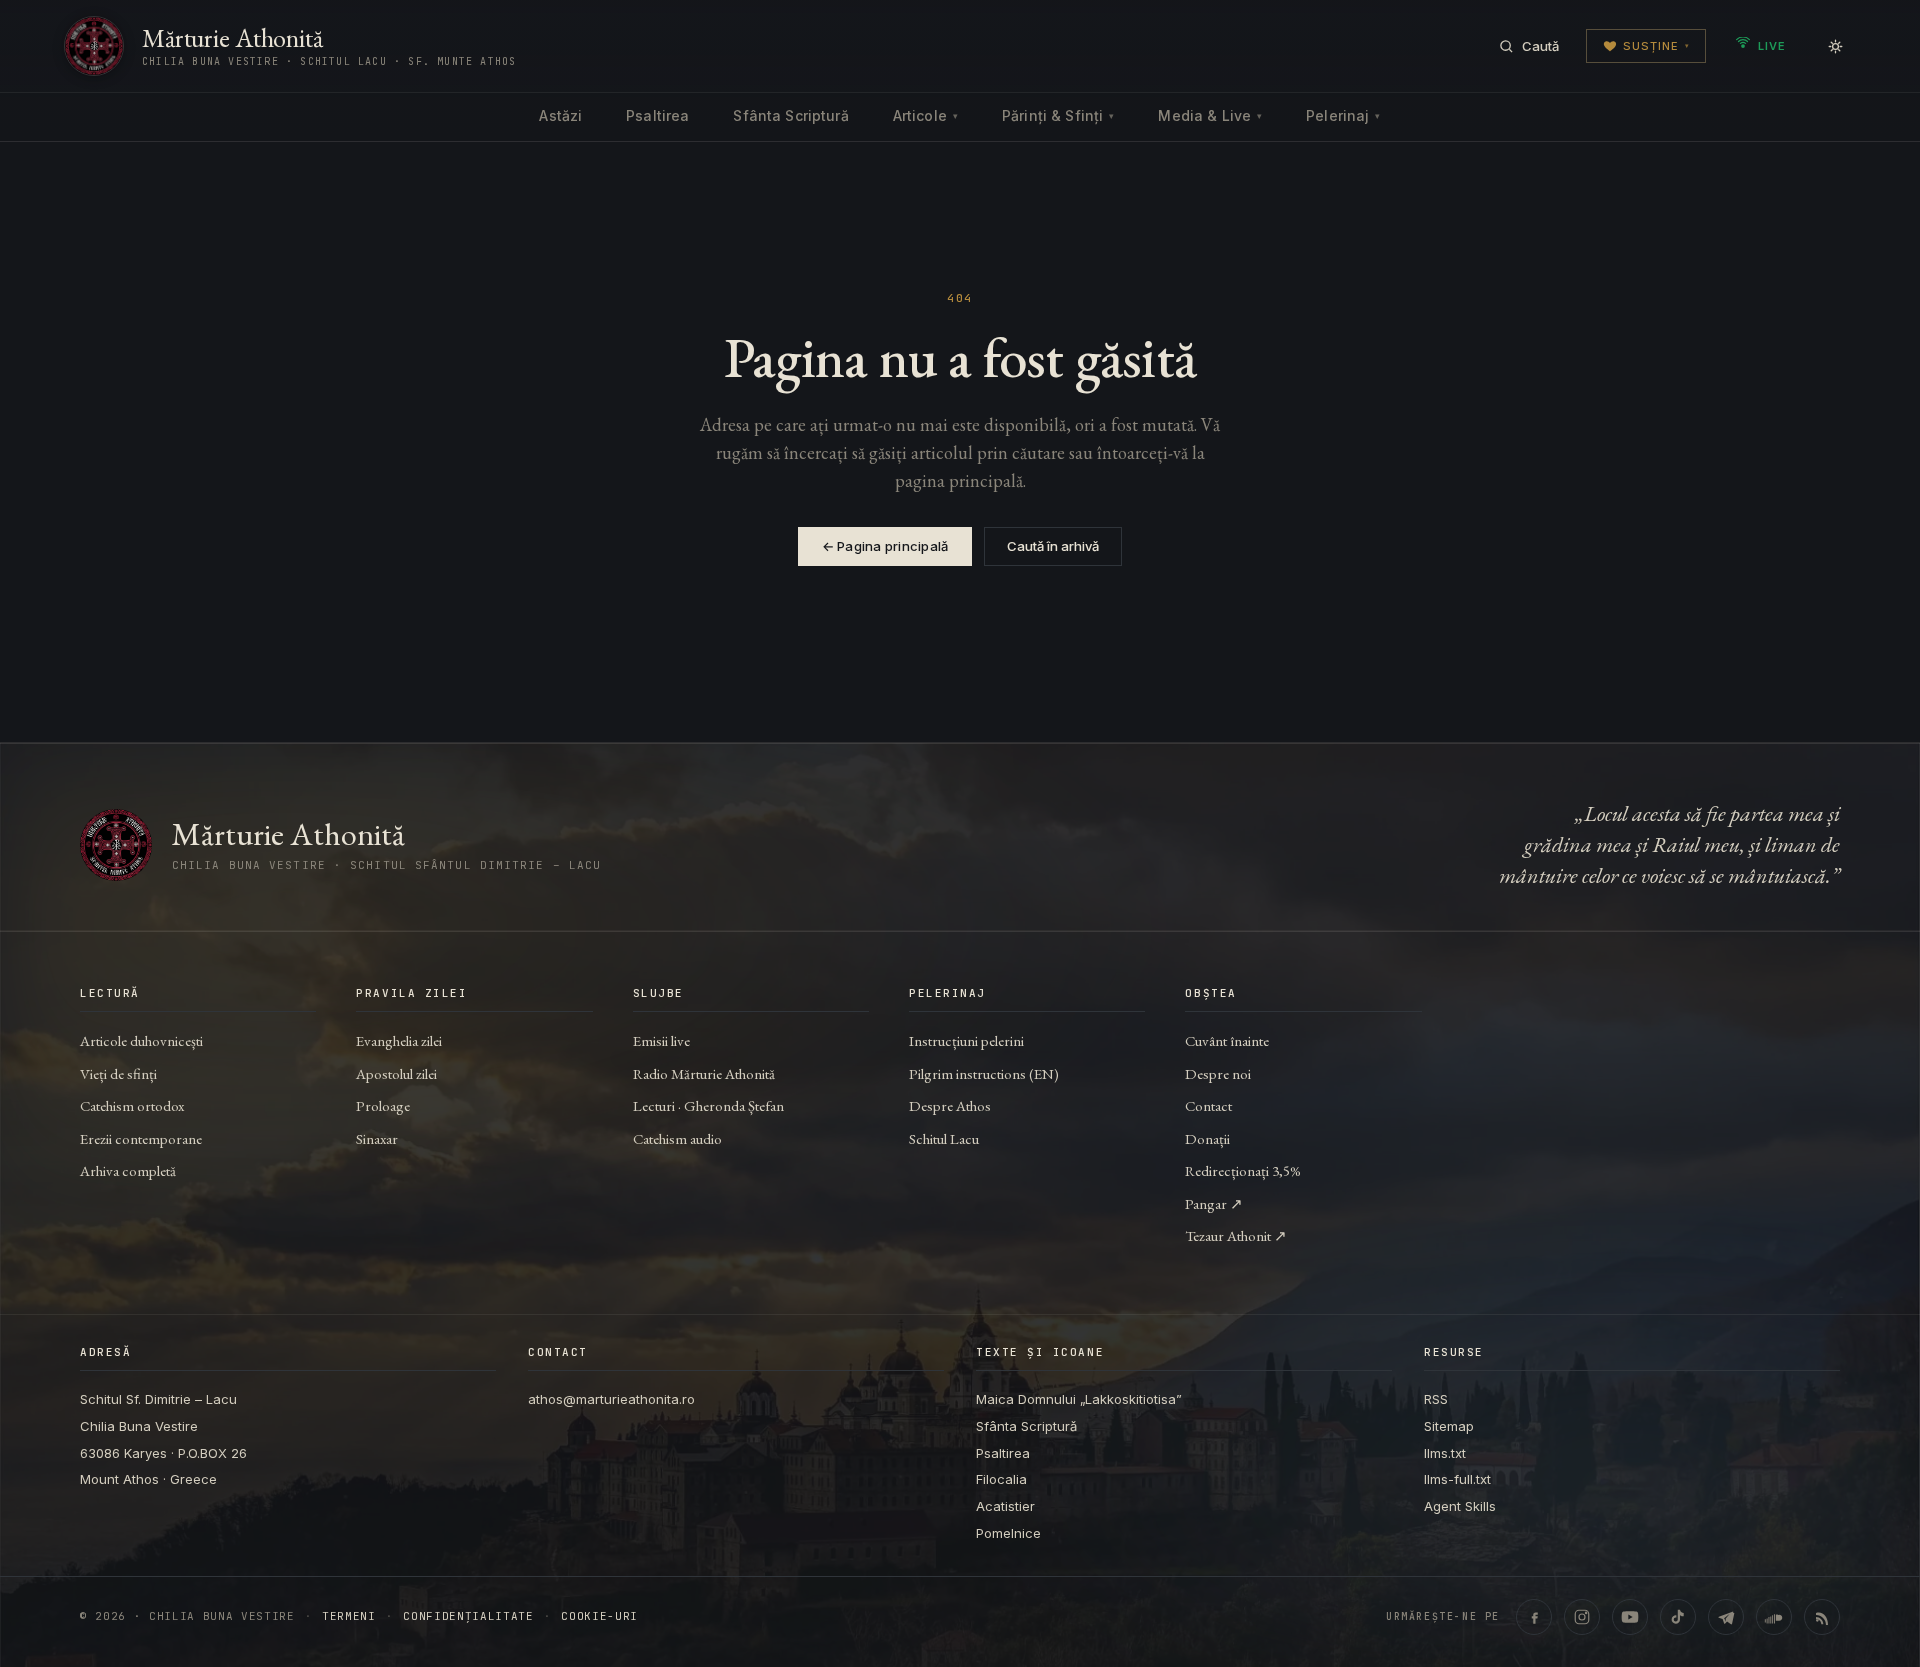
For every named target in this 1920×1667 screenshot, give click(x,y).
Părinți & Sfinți (1058, 115)
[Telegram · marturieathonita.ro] (1726, 1617)
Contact (1208, 1105)
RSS (1436, 1399)
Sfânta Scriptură (790, 115)
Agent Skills (1460, 1506)
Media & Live (1210, 115)
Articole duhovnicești (141, 1040)
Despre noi (1218, 1073)
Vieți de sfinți (118, 1073)
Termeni (349, 1616)
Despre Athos (950, 1105)
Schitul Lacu (944, 1138)
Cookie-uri (599, 1616)
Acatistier (1005, 1506)
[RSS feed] (1822, 1617)
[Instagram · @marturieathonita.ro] (1582, 1617)
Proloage (383, 1105)
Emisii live (661, 1040)
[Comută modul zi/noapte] (1835, 46)
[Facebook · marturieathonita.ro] (1534, 1617)
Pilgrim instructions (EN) (984, 1073)
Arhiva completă (128, 1170)
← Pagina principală (885, 546)
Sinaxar (377, 1138)
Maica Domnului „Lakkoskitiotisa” (1079, 1399)
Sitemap (1449, 1426)
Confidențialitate (468, 1616)
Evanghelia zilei (399, 1040)
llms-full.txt (1457, 1479)
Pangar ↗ (1214, 1203)
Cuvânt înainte (1227, 1040)
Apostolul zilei (396, 1073)
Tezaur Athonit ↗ (1236, 1235)
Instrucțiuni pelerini (966, 1040)
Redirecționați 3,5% (1243, 1170)
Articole (925, 115)
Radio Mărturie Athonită (704, 1073)
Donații (1207, 1138)
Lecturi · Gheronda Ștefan (708, 1105)
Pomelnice (1008, 1533)
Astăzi (560, 115)
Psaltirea (657, 115)
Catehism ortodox (132, 1105)
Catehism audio (677, 1138)
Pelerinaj (1343, 115)
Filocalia (1001, 1479)
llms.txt (1445, 1453)
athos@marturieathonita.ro (611, 1399)
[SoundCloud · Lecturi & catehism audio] (1774, 1617)
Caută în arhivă (1053, 546)
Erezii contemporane (141, 1138)
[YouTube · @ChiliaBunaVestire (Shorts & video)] (1630, 1617)
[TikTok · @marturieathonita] (1678, 1617)
